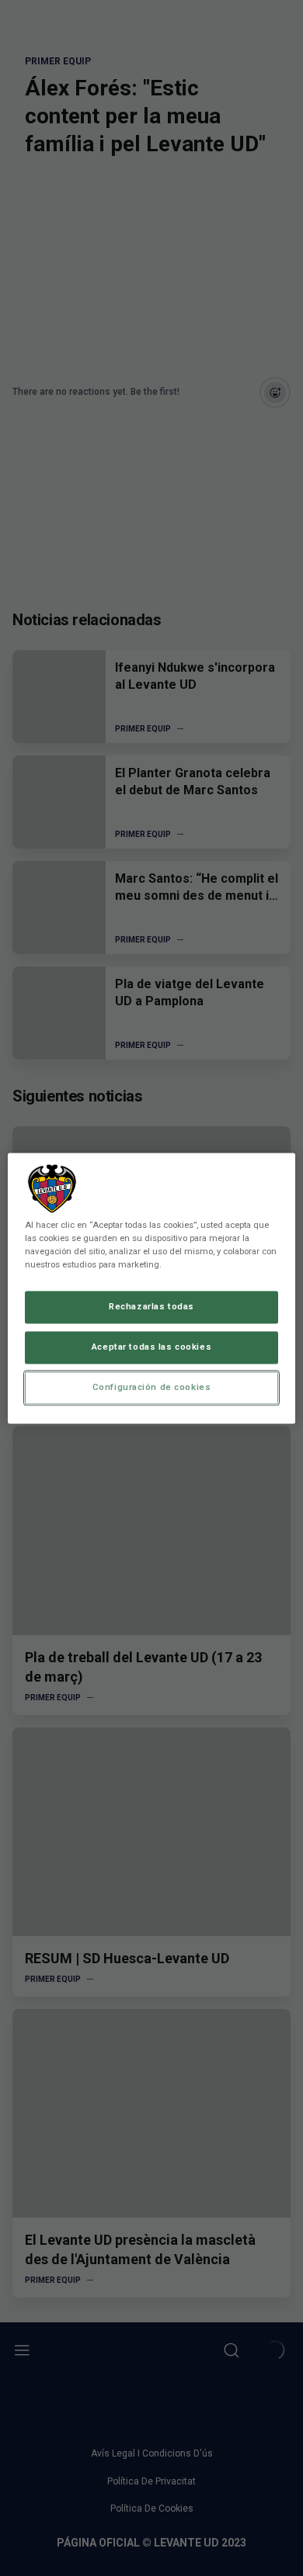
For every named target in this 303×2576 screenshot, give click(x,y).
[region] (152, 1288)
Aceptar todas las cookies (151, 1347)
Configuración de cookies (152, 1387)
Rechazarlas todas (151, 1306)
